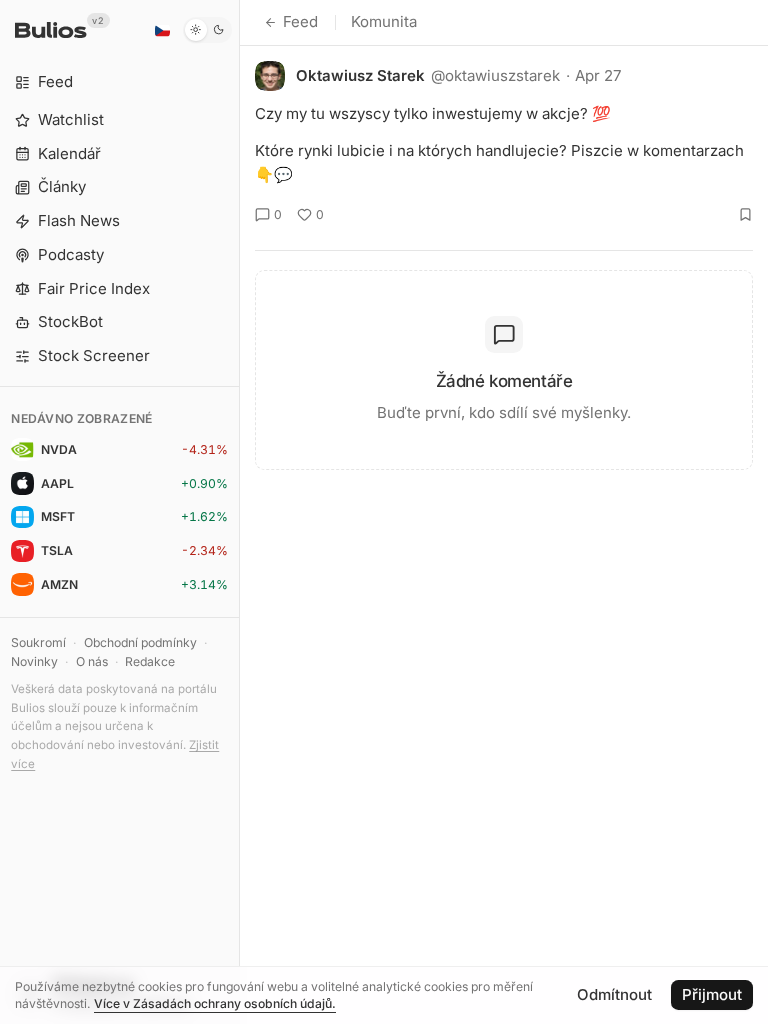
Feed (300, 21)
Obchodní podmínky (140, 642)
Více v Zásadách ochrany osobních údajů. (215, 1003)
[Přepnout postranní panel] (239, 512)
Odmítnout (614, 994)
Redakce (150, 661)
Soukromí (38, 642)
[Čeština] (162, 30)
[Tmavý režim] (207, 30)
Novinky (34, 661)
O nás (92, 661)
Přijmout (712, 994)
